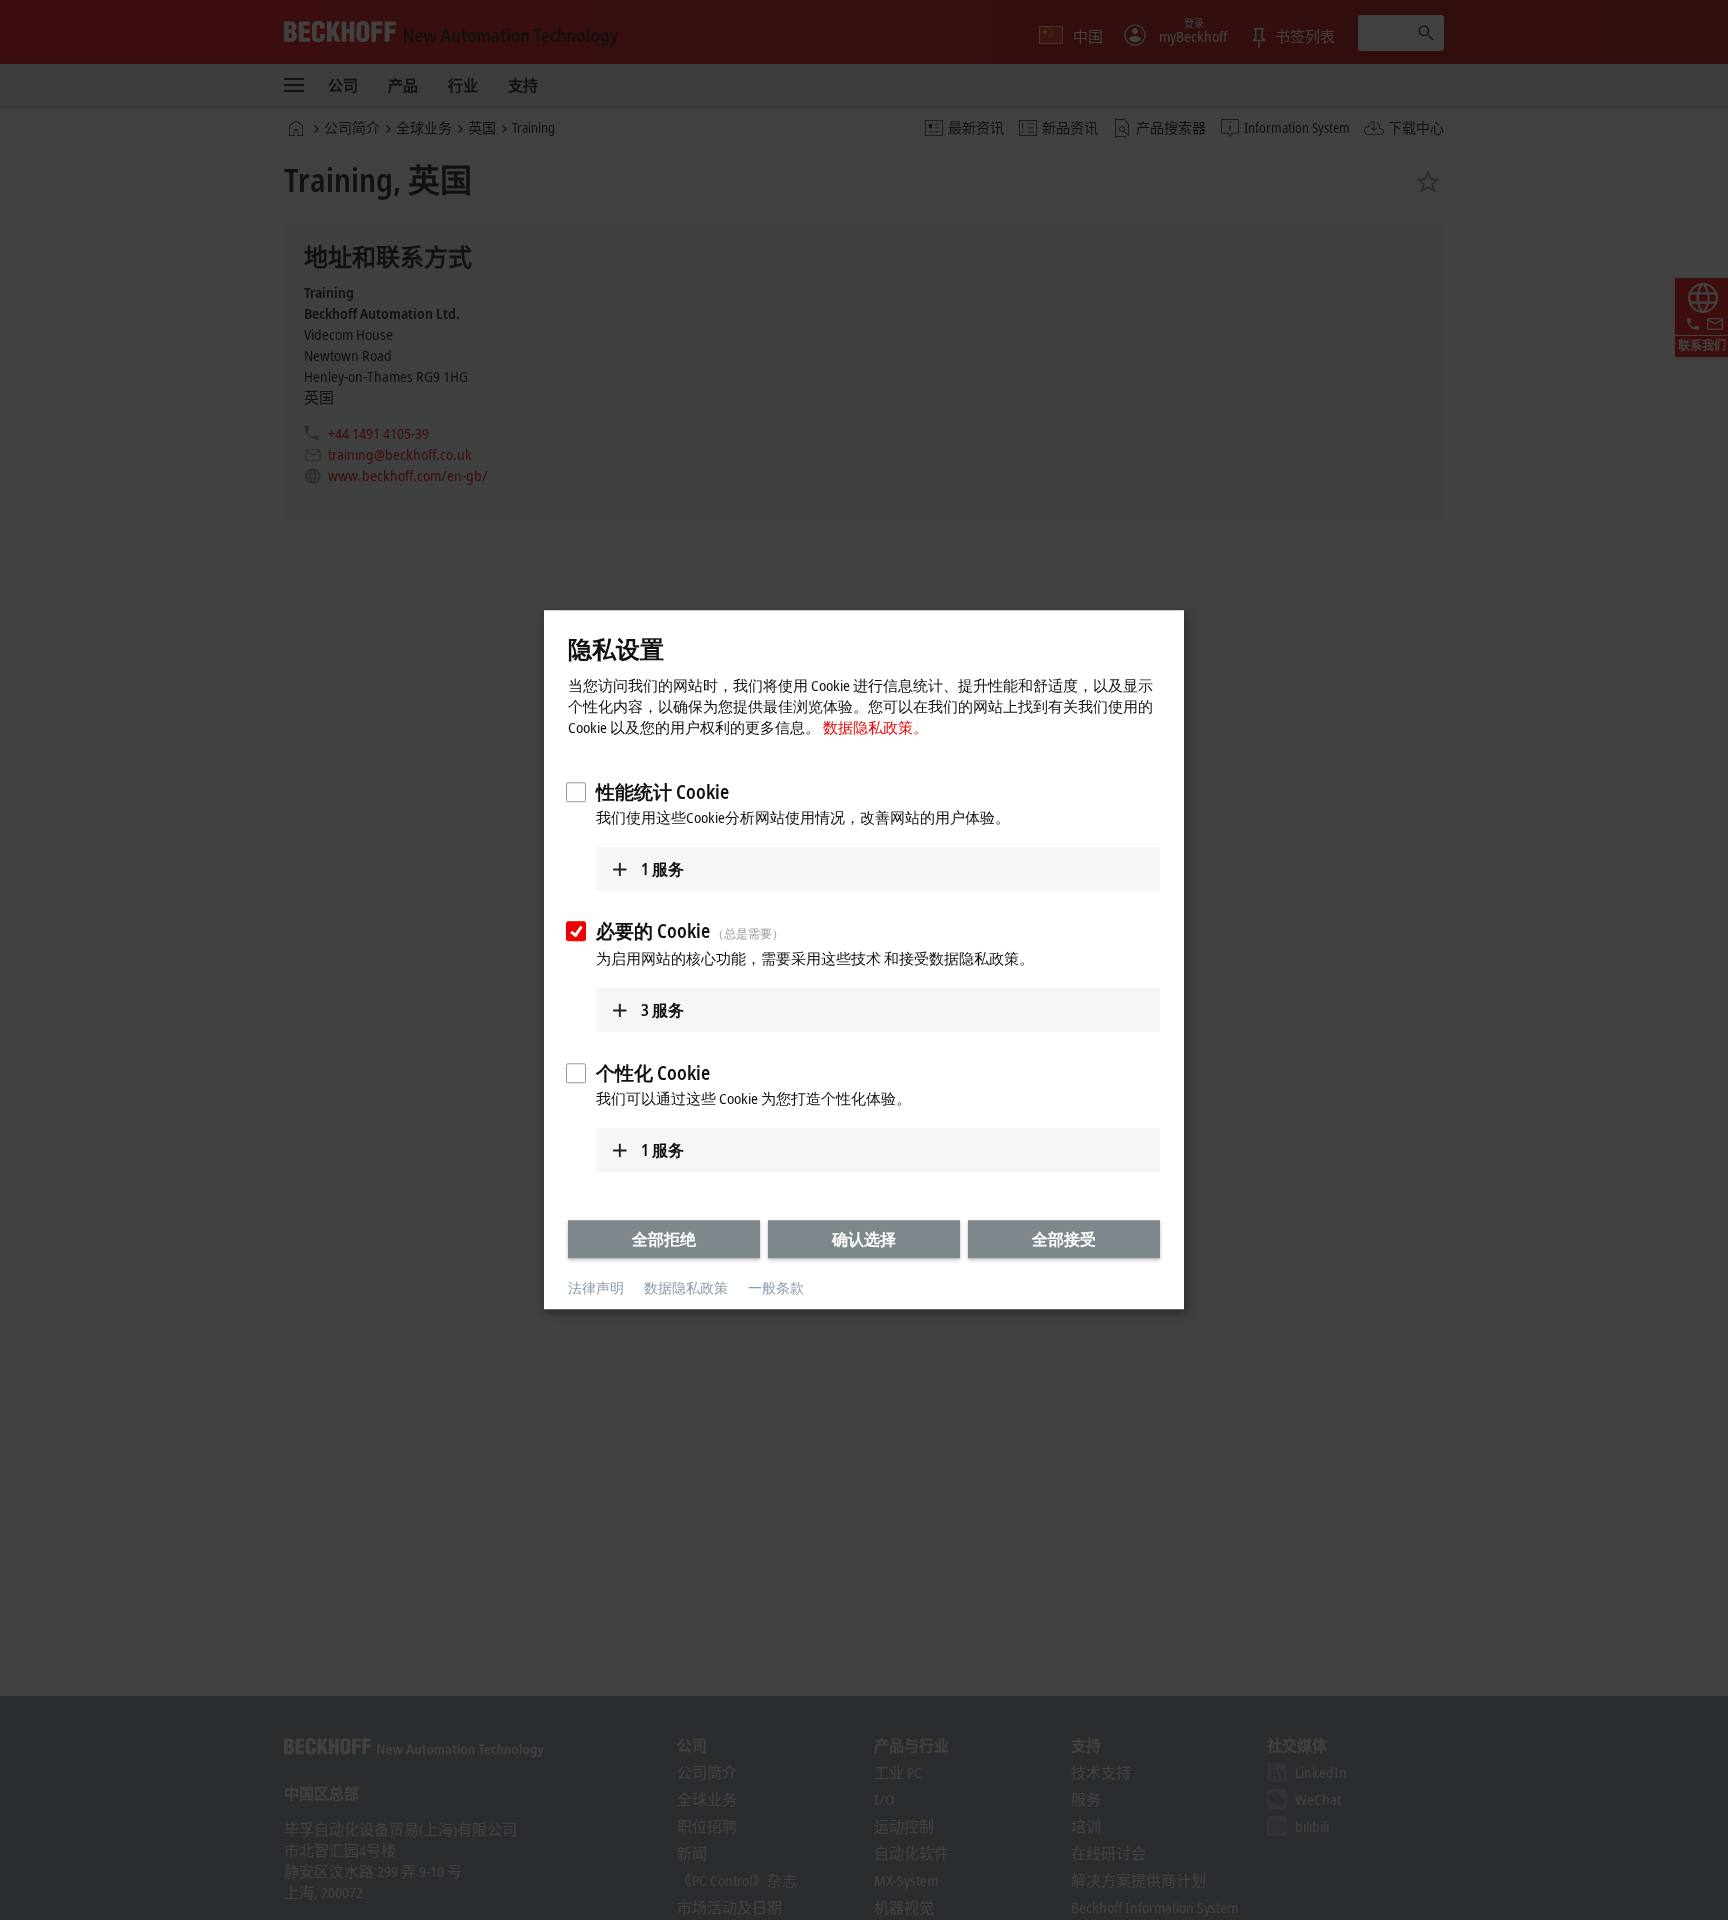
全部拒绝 (664, 1239)
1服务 (662, 869)
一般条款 (776, 1287)
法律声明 (596, 1287)
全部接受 (1064, 1239)
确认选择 (864, 1239)
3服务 (662, 1010)
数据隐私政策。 (875, 727)
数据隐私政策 (686, 1287)
